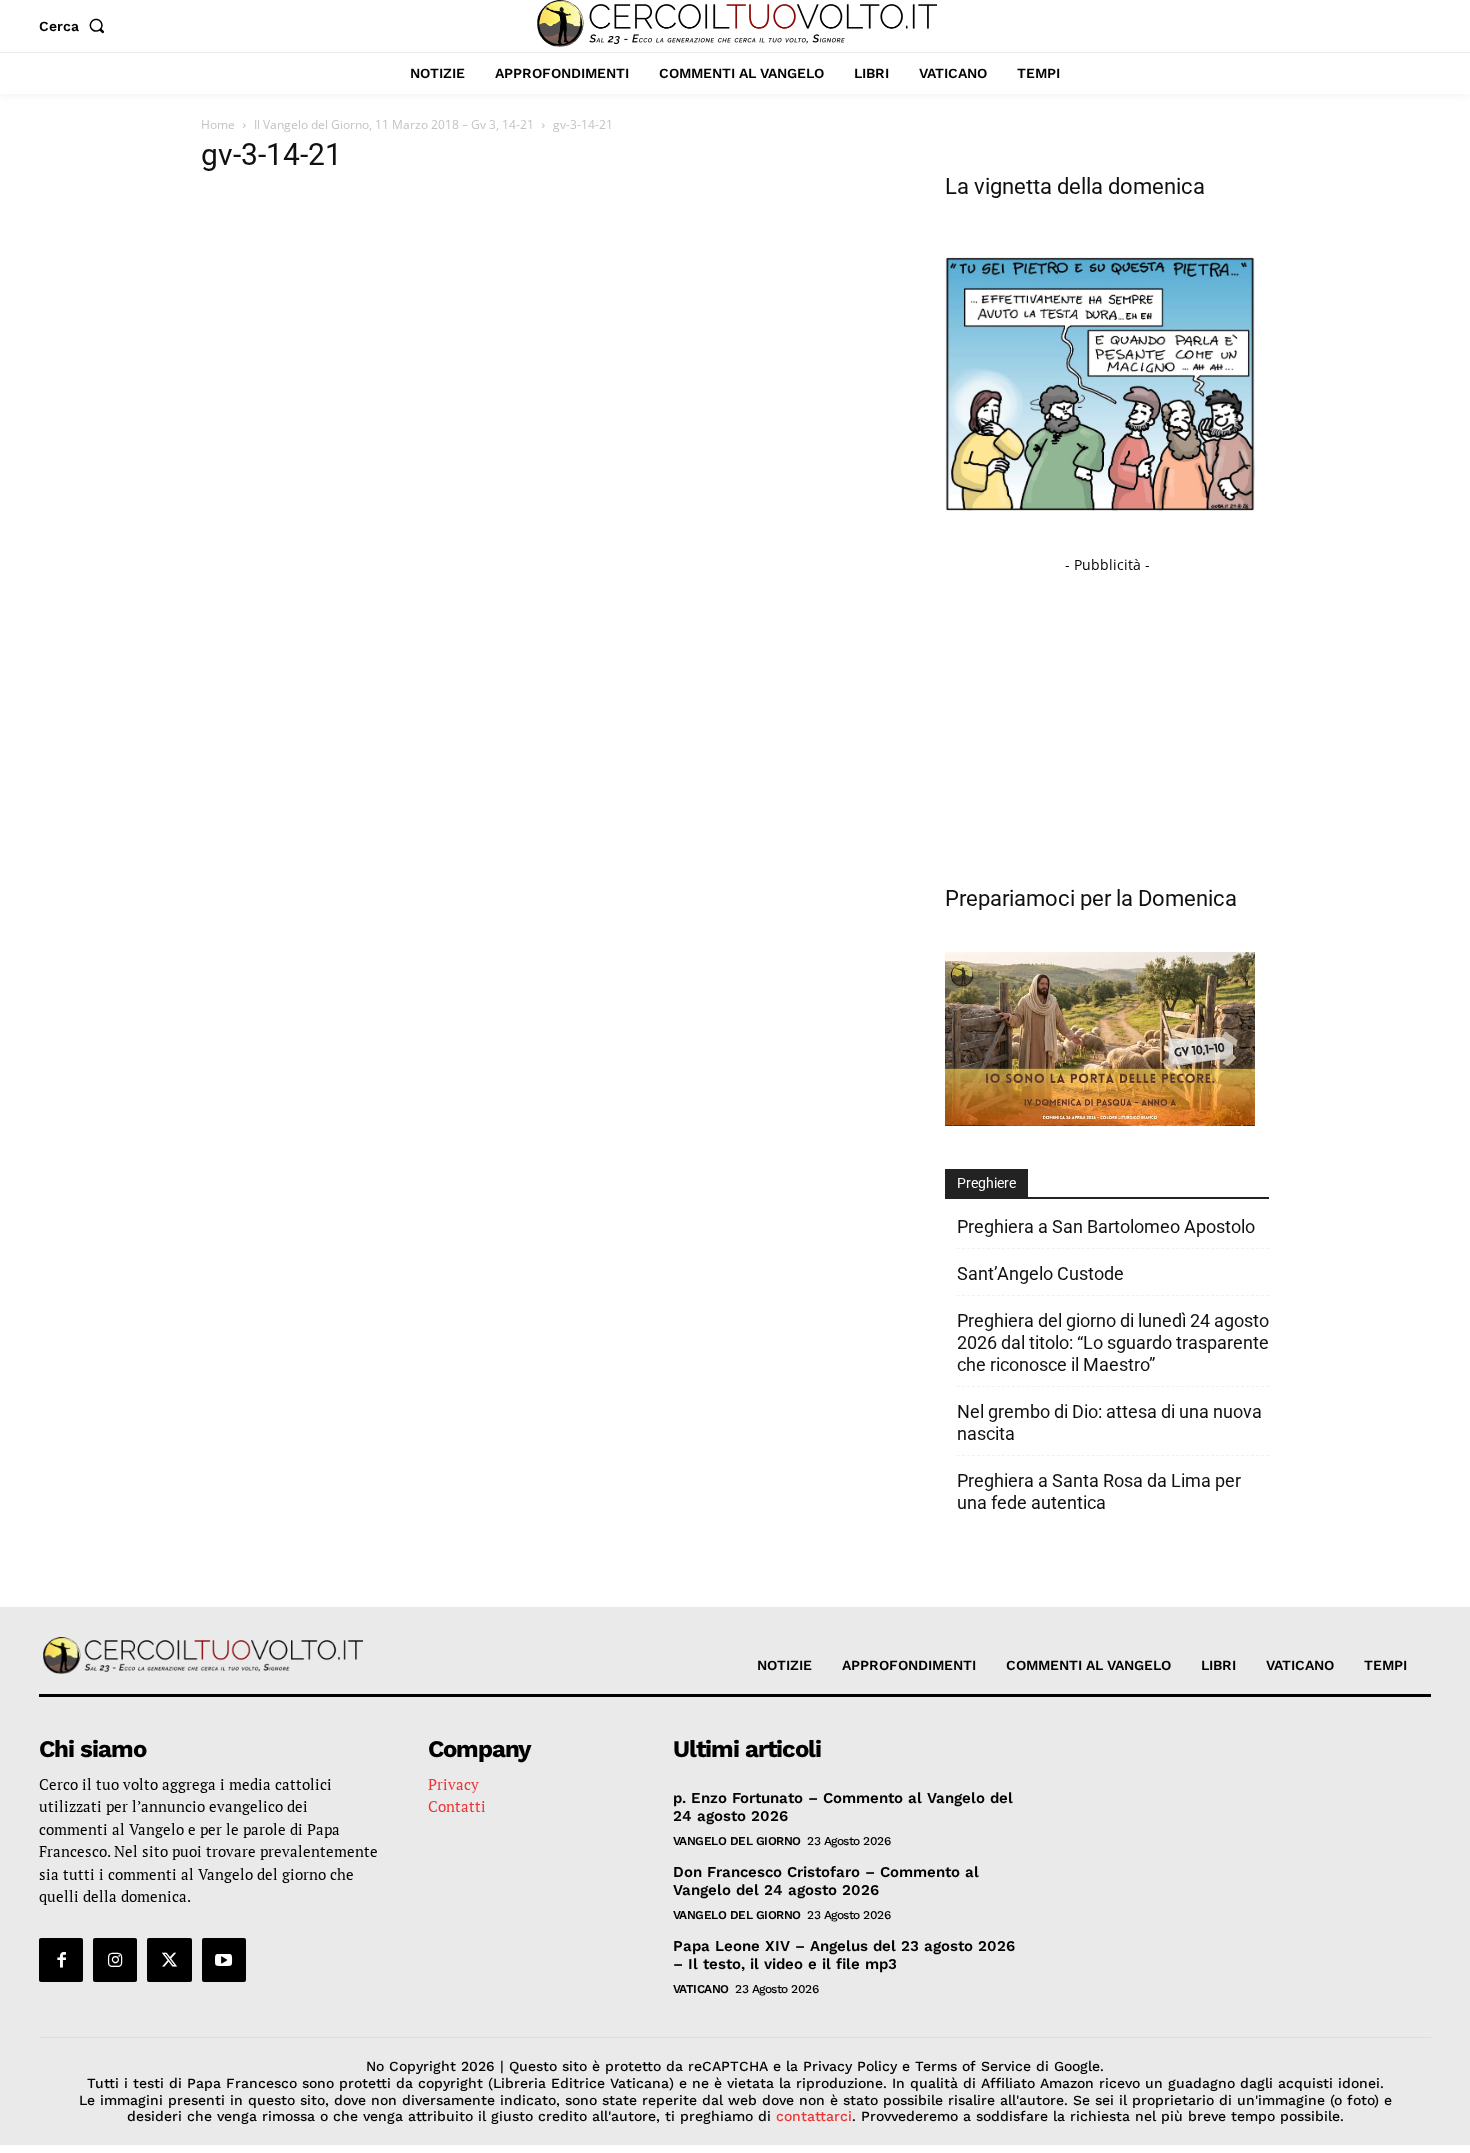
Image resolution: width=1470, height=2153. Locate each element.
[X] (169, 1960)
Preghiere (986, 1183)
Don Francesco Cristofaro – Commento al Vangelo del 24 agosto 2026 (826, 1881)
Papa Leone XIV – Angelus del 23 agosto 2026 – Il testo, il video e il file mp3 (844, 1955)
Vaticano (701, 1989)
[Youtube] (224, 1960)
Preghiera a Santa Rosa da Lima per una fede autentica (1099, 1491)
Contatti (457, 1806)
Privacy (453, 1784)
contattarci (814, 2116)
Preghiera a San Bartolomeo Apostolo (1106, 1226)
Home (218, 124)
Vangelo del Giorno (737, 1841)
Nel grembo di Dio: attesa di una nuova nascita (1109, 1422)
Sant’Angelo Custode (1040, 1273)
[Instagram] (115, 1960)
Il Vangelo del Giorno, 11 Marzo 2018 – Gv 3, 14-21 (394, 124)
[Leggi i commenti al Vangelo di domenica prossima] (1100, 1120)
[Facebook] (61, 1960)
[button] (76, 26)
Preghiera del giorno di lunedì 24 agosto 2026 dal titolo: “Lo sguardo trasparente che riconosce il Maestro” (1113, 1342)
